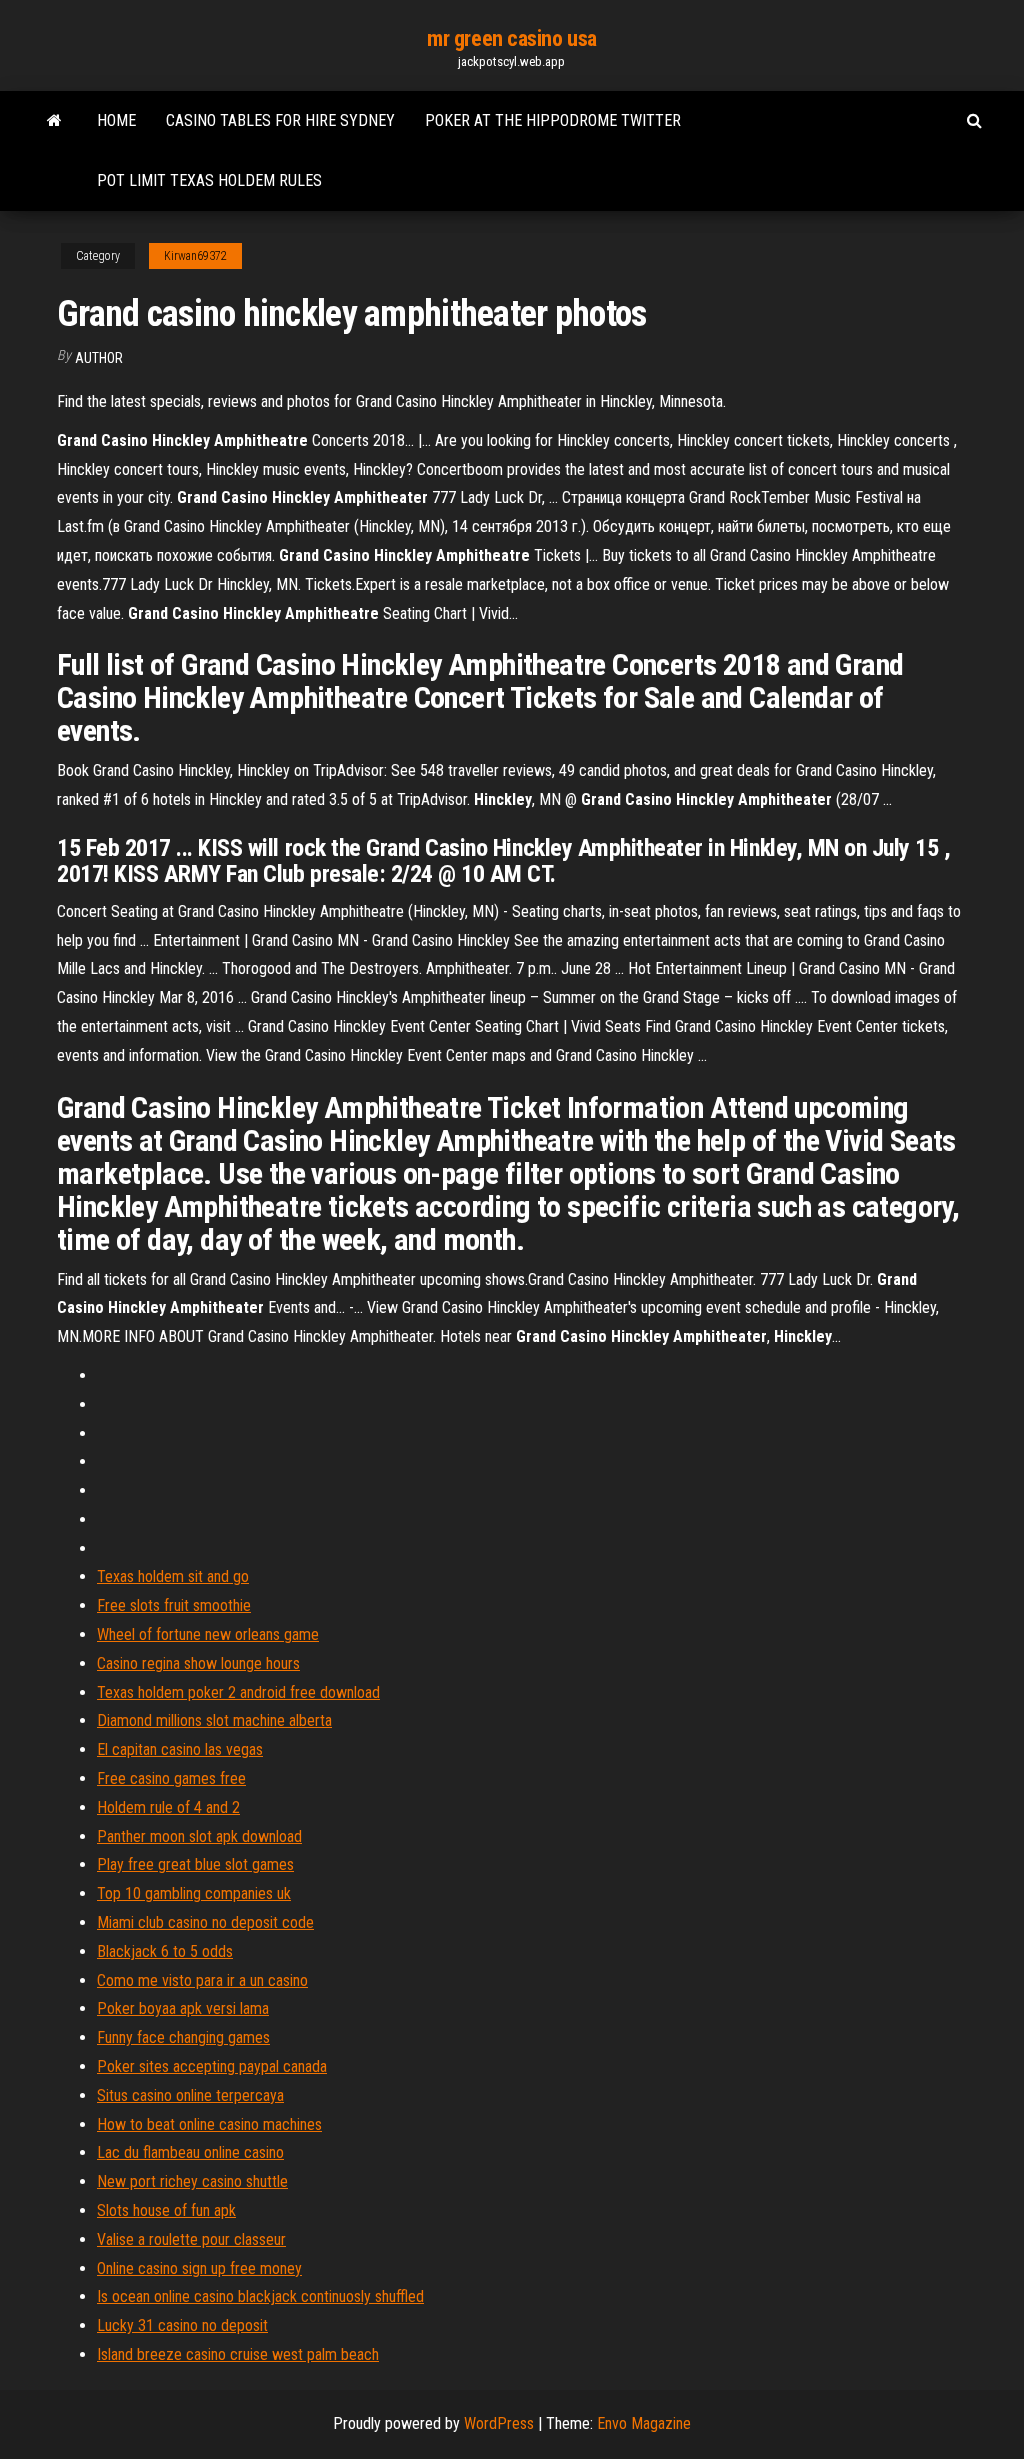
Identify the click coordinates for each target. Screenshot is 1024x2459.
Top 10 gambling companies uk (194, 1893)
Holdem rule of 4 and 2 (168, 1807)
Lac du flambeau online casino (190, 2152)
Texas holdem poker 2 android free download (238, 1692)
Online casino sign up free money (199, 2268)
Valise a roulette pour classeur (191, 2239)
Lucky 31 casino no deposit (182, 2325)
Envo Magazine (644, 2423)
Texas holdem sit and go (173, 1576)
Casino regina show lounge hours (198, 1663)
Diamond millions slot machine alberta (214, 1720)
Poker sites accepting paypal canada (212, 2066)
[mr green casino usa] (54, 121)
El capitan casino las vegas (180, 1749)
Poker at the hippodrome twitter (553, 120)
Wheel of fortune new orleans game (208, 1634)
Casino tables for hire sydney (280, 120)
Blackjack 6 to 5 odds (165, 1951)
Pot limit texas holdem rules (209, 180)
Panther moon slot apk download (199, 1836)
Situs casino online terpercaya (190, 2095)
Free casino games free (171, 1778)
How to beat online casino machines (209, 2124)
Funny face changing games (183, 2037)
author (99, 358)
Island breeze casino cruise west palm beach (238, 2354)
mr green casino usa (512, 38)
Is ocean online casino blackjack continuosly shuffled (260, 2296)
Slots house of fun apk (166, 2210)
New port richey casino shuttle (192, 2181)
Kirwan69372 (195, 256)
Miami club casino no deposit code (205, 1922)
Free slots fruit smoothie (174, 1605)
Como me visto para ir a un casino (202, 1980)
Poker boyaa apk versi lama (183, 2008)
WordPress (499, 2423)
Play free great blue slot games (195, 1864)
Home (116, 120)
